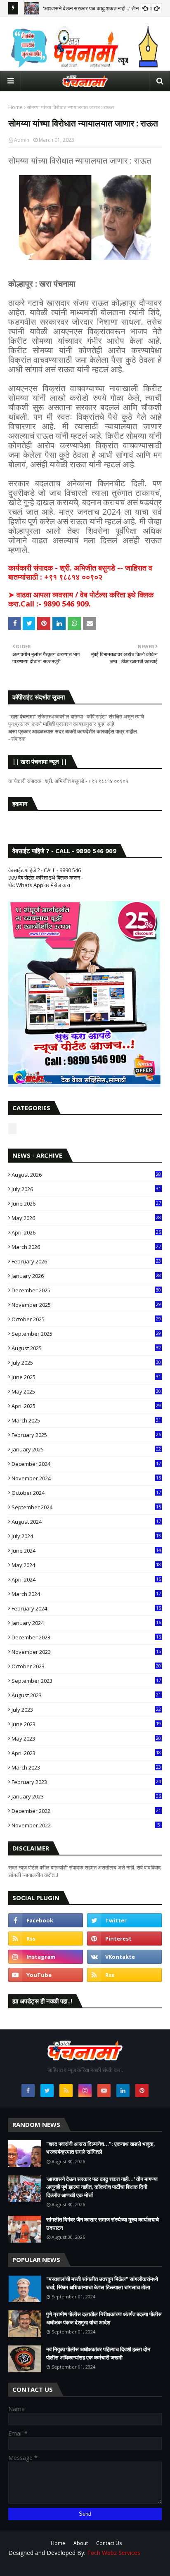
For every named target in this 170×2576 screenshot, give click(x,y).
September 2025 (86, 1334)
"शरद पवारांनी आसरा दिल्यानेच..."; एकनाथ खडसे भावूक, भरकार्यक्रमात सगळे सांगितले (101, 2148)
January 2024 (86, 1623)
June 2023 (86, 1724)
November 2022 (86, 1825)
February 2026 (86, 1261)
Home (15, 107)
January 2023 (86, 1796)
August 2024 (86, 1522)
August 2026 (86, 1175)
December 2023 (86, 1637)
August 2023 (86, 1695)
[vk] (124, 1957)
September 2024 (86, 1507)
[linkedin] (123, 2091)
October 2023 (86, 1666)
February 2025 (86, 1435)
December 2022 (86, 1811)
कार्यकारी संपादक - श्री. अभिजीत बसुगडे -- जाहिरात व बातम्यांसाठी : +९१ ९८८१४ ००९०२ (80, 572)
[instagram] (46, 1957)
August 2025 (86, 1348)
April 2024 (86, 1579)
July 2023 (86, 1710)
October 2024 (86, 1493)
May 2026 (86, 1218)
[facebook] (46, 1920)
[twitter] (124, 1920)
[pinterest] (124, 1939)
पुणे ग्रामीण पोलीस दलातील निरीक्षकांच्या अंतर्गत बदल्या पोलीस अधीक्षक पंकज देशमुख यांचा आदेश (104, 2318)
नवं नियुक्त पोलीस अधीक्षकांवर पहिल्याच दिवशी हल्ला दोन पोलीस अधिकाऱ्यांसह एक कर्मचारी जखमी (98, 2353)
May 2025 (86, 1391)
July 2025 (86, 1363)
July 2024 (86, 1536)
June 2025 (86, 1377)
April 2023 (86, 1753)
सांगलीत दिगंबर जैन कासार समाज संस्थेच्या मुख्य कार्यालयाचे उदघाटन (103, 2224)
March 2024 (86, 1594)
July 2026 (86, 1189)
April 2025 (86, 1406)
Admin (22, 140)
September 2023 (86, 1681)
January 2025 (86, 1449)
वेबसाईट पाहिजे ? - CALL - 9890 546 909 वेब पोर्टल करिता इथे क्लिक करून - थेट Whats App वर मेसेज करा (46, 878)
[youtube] (46, 1975)
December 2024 (86, 1464)
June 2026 (86, 1204)
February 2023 (86, 1782)
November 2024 (86, 1478)
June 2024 (86, 1551)
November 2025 (86, 1305)
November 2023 (86, 1652)
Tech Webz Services (114, 2553)
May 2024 (86, 1565)
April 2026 (86, 1232)
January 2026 (86, 1276)
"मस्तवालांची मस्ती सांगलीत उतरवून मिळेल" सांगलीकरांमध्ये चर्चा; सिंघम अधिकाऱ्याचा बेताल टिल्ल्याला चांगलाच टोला (102, 2283)
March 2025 (86, 1420)
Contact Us (109, 2543)
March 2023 (86, 1767)
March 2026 (86, 1247)
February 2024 (86, 1608)
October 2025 (86, 1319)
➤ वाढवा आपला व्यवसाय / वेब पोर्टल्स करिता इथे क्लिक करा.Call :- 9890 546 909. (81, 599)
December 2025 (86, 1290)
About (81, 2543)
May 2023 (86, 1739)
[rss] (46, 1939)
